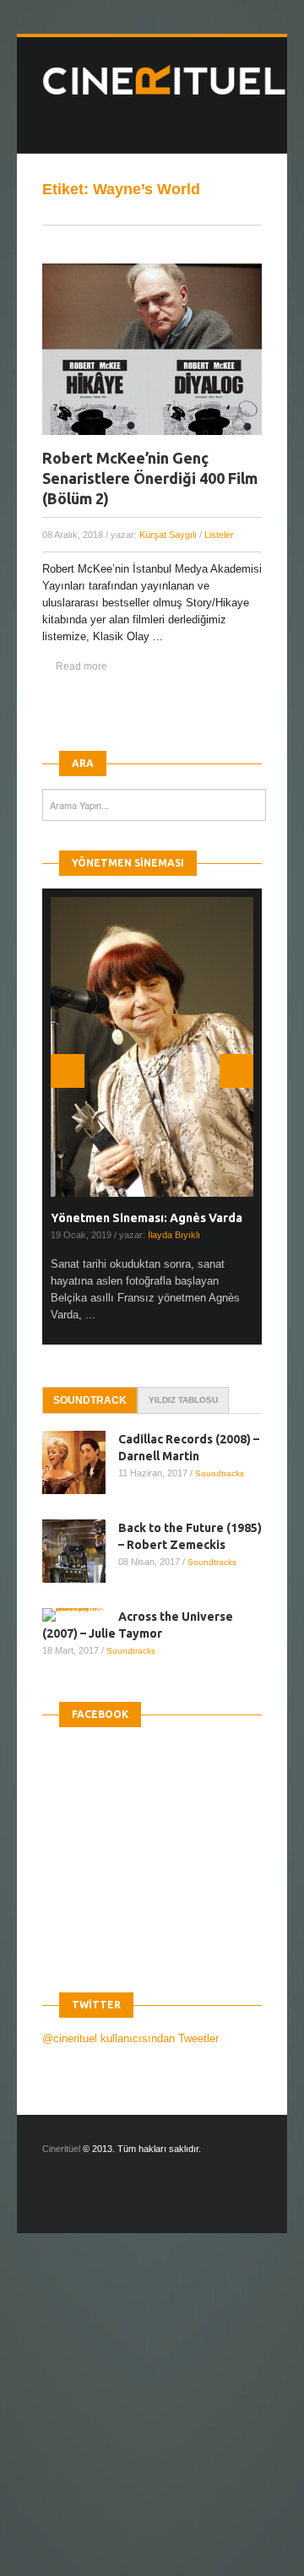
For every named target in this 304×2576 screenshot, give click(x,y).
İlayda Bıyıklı (174, 1235)
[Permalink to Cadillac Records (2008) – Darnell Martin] (80, 1462)
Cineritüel (61, 2149)
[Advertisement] (152, 2419)
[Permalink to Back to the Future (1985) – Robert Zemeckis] (80, 1551)
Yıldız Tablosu (183, 1400)
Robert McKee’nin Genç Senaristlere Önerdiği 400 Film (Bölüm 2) (150, 478)
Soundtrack (90, 1400)
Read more (81, 666)
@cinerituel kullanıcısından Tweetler (130, 2038)
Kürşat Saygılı (168, 535)
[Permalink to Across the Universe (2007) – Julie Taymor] (80, 1615)
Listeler (219, 535)
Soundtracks (220, 1473)
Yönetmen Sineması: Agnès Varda (147, 1218)
